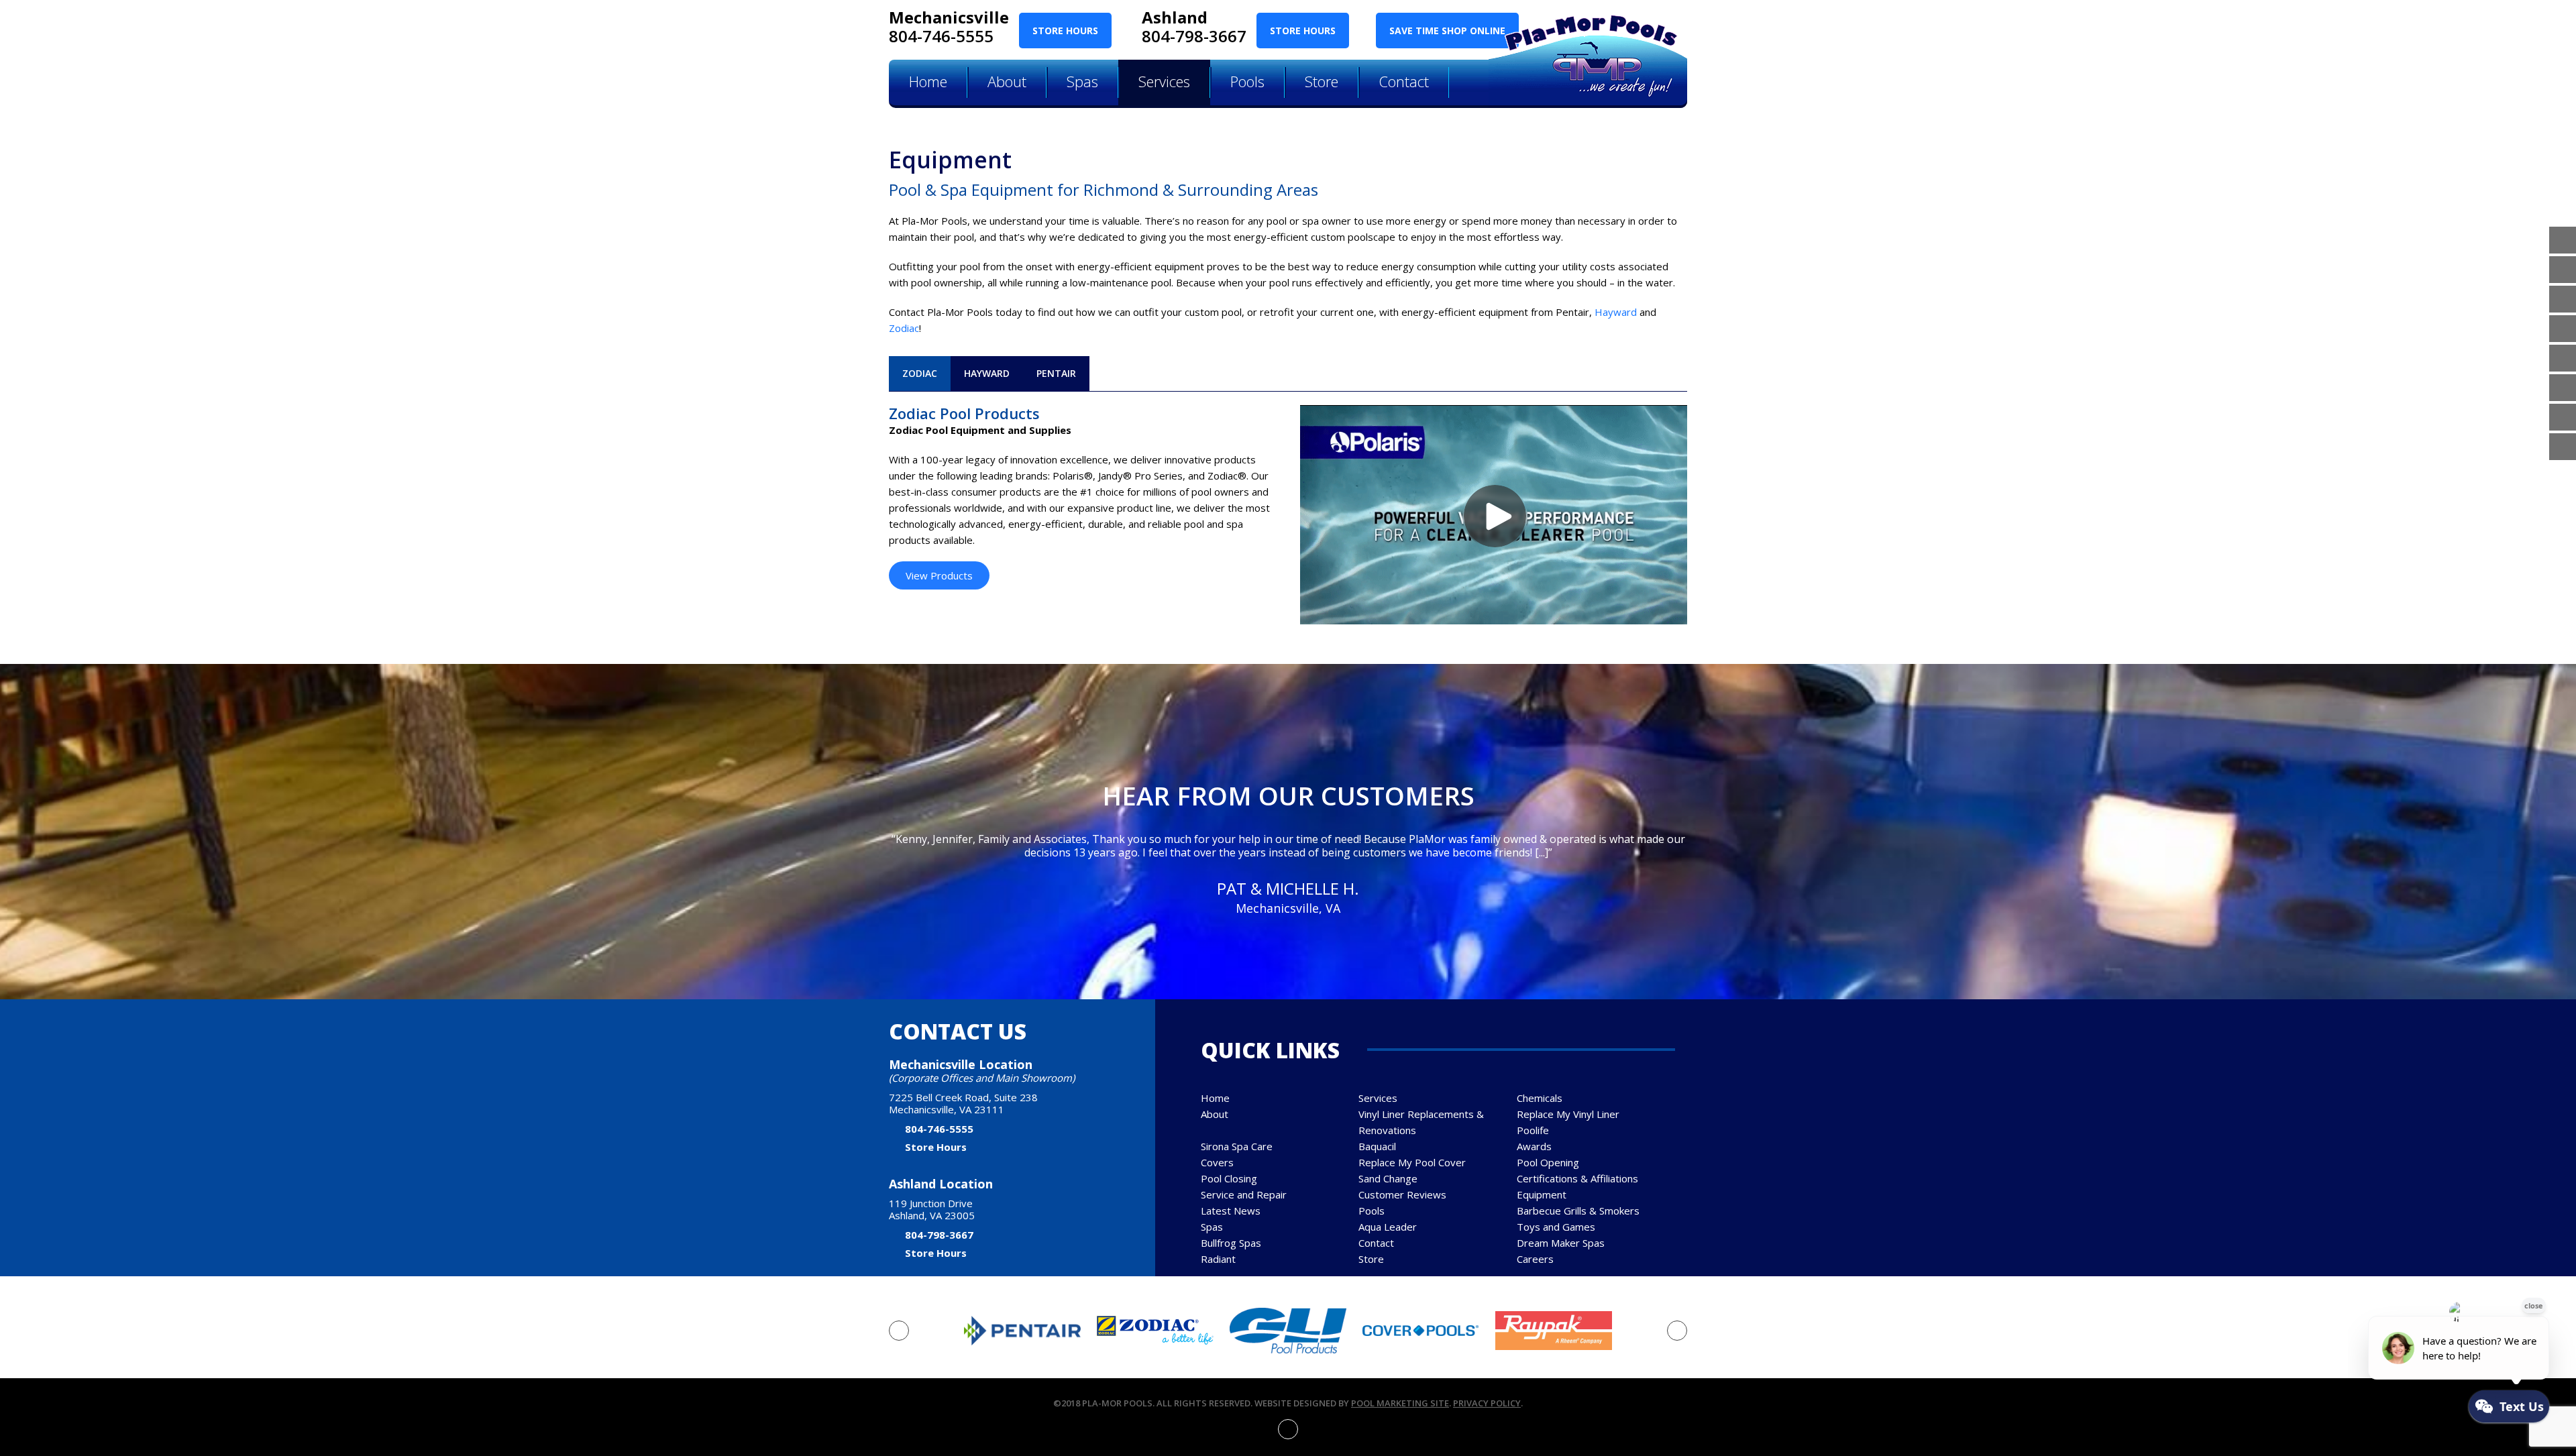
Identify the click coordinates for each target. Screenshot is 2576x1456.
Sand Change (1388, 1178)
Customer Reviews (1402, 1194)
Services (1378, 1098)
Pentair (1056, 373)
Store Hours (1065, 31)
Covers (1217, 1162)
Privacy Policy (1487, 1403)
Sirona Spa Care (1237, 1146)
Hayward (1616, 312)
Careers (1535, 1259)
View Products (939, 575)
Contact (1376, 1243)
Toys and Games (1556, 1227)
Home (1215, 1098)
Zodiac (904, 328)
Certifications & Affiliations (1577, 1178)
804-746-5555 (941, 36)
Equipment (1542, 1194)
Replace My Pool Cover (1412, 1162)
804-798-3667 (1194, 36)
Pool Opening (1548, 1162)
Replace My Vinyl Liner (1568, 1114)
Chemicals (1540, 1098)
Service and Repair (1244, 1194)
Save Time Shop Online (1447, 31)
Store (1371, 1259)
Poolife (1533, 1130)
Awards (1534, 1146)
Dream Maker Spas (1561, 1243)
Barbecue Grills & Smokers (1578, 1211)
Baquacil (1377, 1146)
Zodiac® (1227, 475)
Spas (1212, 1227)
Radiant (1218, 1259)
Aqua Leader (1388, 1227)
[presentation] (899, 1331)
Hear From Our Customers (1288, 795)
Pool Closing (1229, 1178)
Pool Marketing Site (1400, 1403)
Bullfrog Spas (1231, 1243)
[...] (1542, 852)
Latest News (1231, 1211)
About (1215, 1114)
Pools (1372, 1211)
